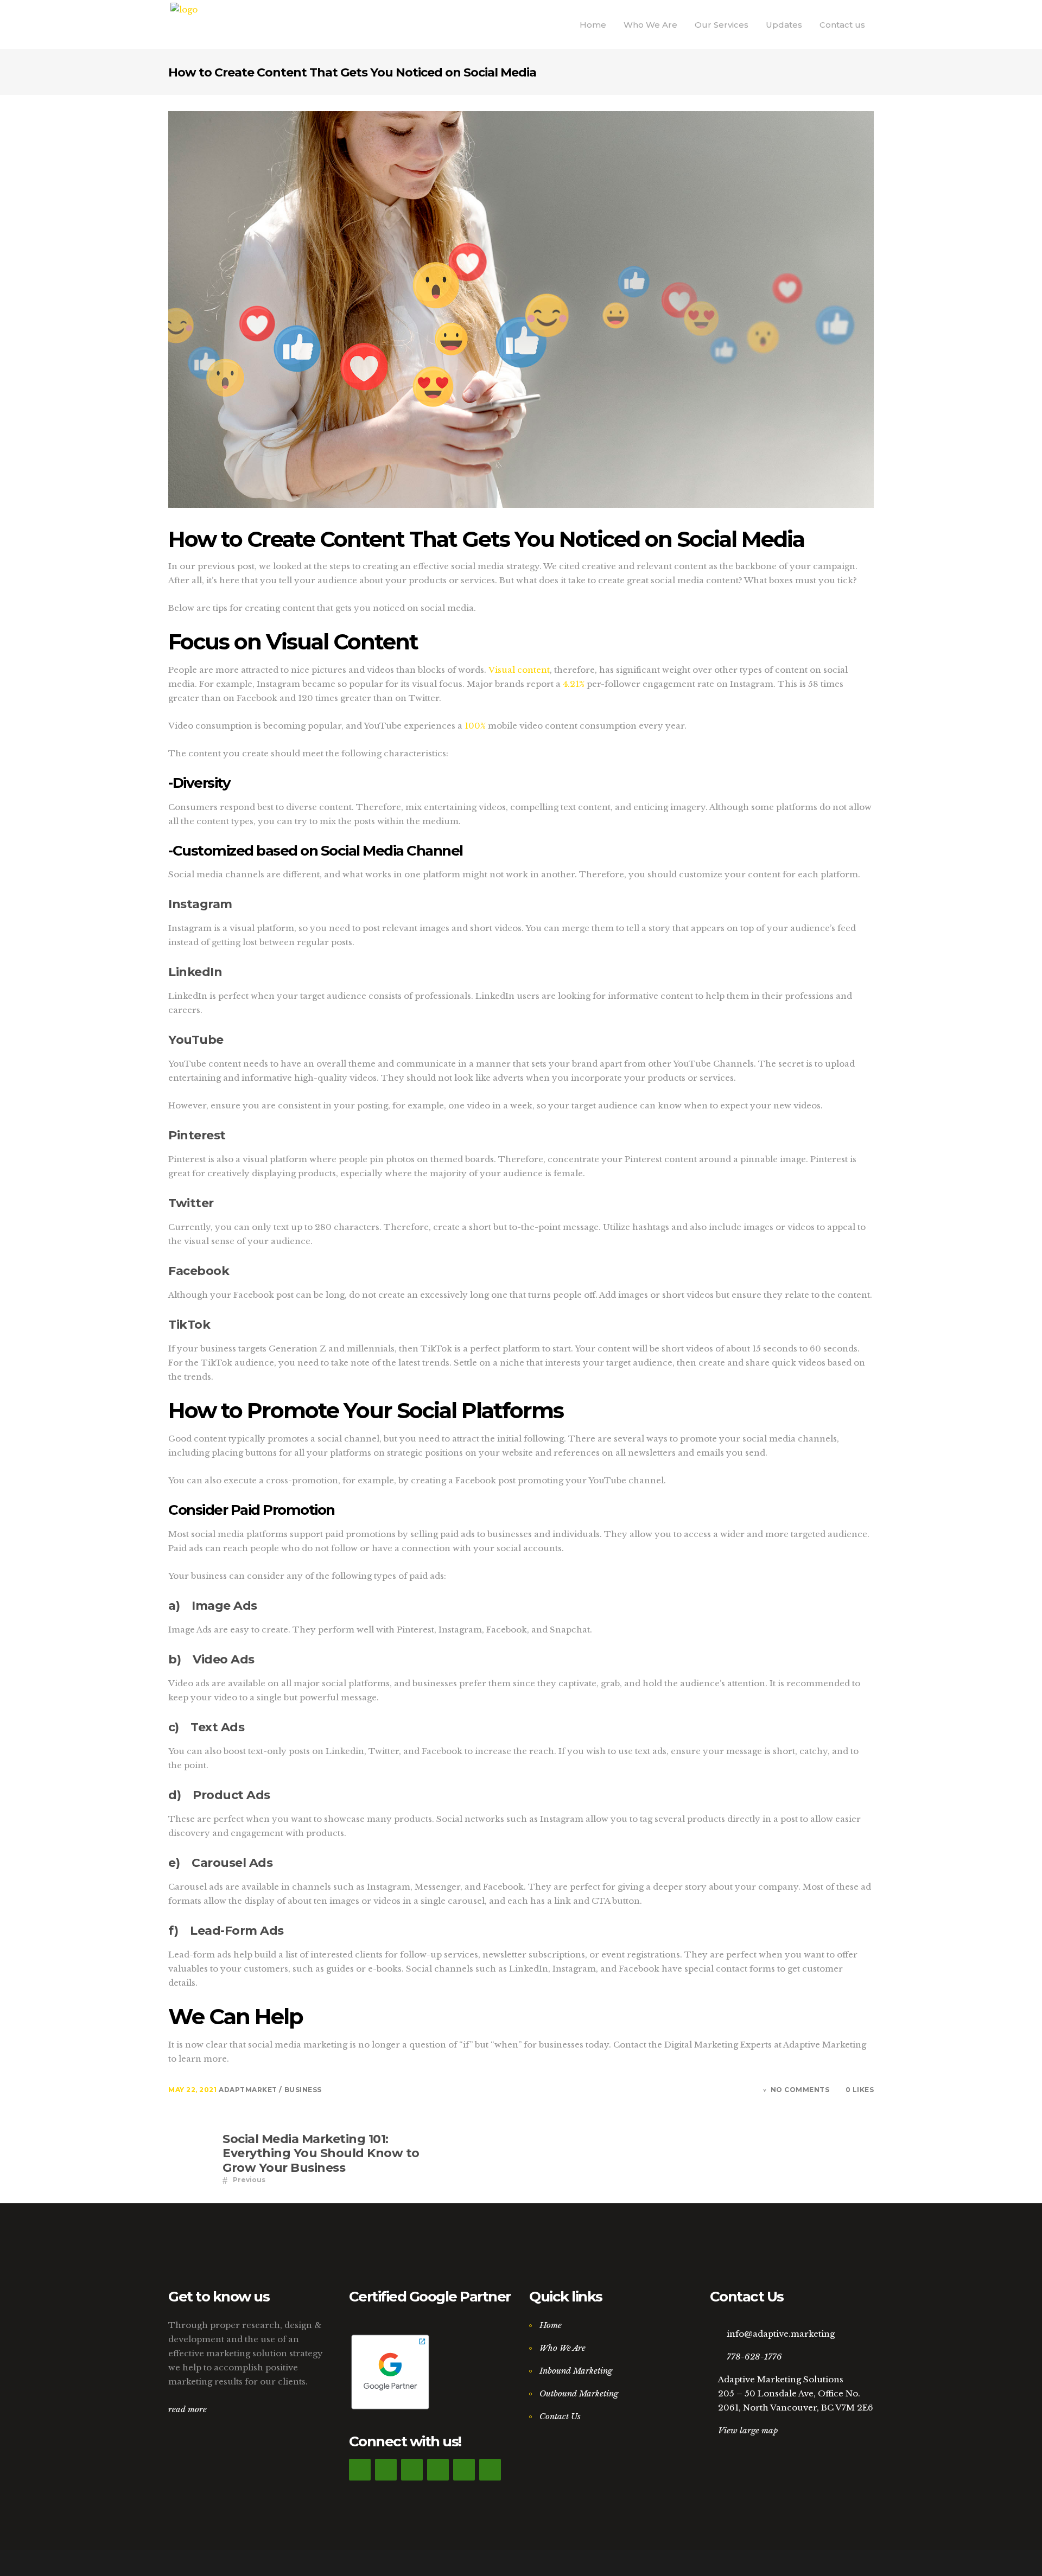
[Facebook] (360, 2470)
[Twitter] (386, 2470)
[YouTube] (490, 2470)
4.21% (575, 684)
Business (303, 2090)
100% (475, 726)
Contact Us (560, 2416)
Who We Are (563, 2348)
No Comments (800, 2090)
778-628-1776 (754, 2357)
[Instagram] (438, 2470)
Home (551, 2325)
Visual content (519, 670)
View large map (748, 2430)
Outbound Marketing (579, 2393)
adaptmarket (249, 2090)
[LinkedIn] (412, 2470)
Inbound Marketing (576, 2371)
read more (188, 2409)
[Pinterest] (464, 2470)
